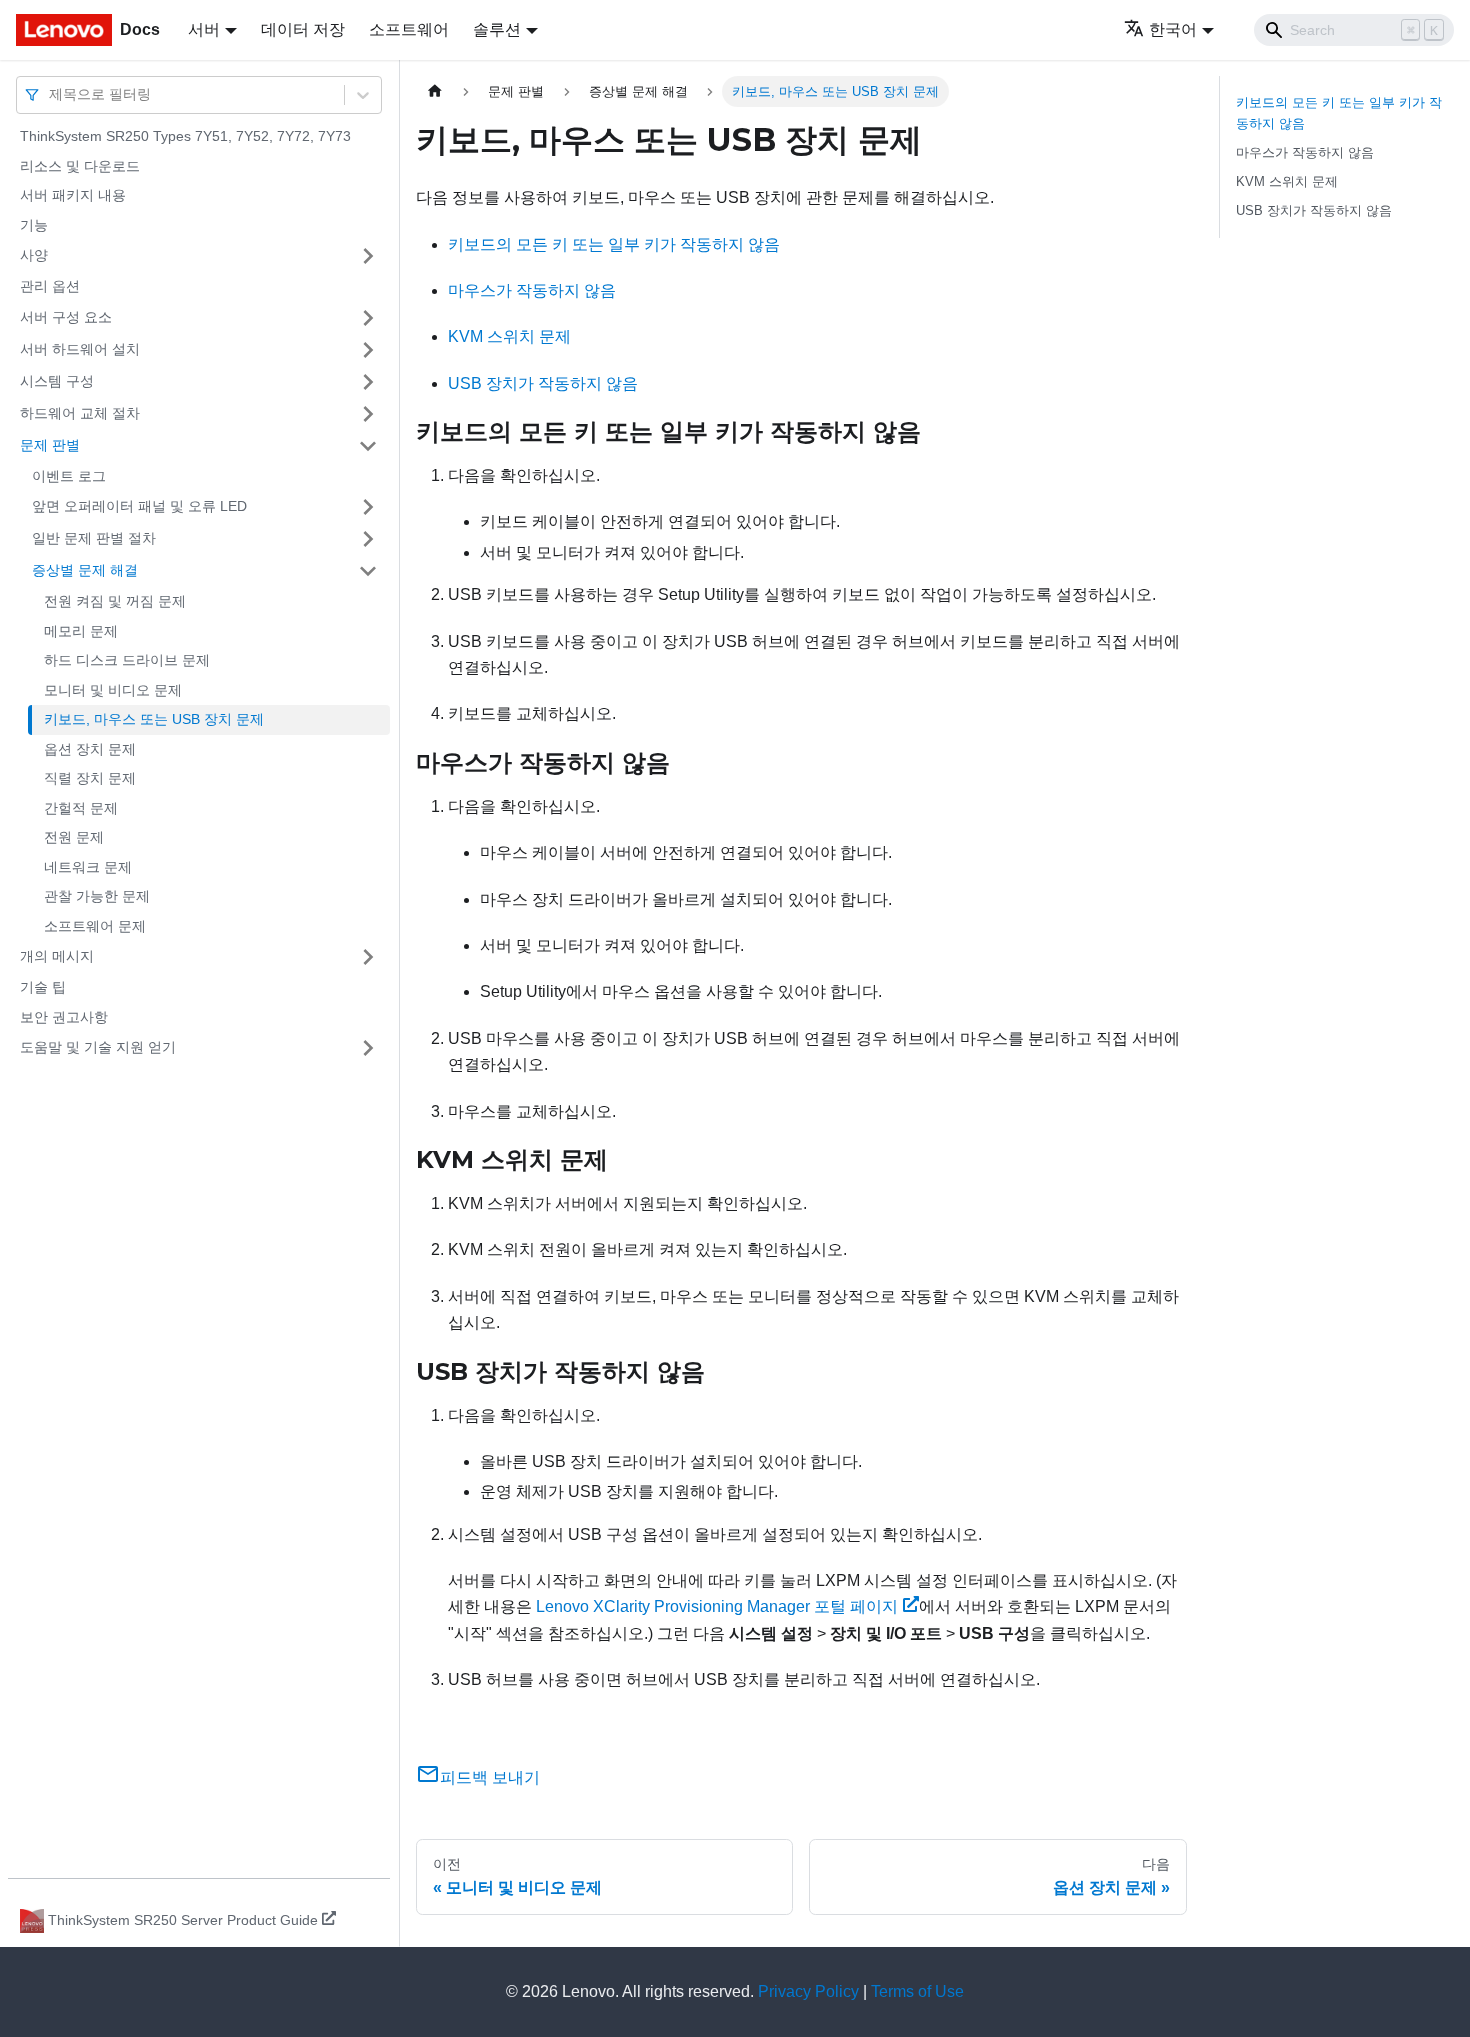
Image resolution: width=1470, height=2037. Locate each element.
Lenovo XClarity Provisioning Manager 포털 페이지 (717, 1606)
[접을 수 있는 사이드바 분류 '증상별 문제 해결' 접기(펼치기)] (368, 571)
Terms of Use (917, 1991)
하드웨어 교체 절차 (80, 413)
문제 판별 (50, 445)
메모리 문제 (81, 631)
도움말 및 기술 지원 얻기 (98, 1047)
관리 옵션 (50, 286)
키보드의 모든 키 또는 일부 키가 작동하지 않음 (614, 244)
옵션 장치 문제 (90, 749)
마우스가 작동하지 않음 (532, 290)
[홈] (435, 91)
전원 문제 (74, 837)
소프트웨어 (409, 29)
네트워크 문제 (88, 867)
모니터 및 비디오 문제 (113, 690)
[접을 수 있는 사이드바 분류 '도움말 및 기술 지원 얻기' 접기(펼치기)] (368, 1048)
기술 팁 (43, 987)
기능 (34, 225)
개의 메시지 (57, 956)
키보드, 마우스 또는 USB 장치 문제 (154, 719)
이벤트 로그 (69, 476)
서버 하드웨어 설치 (80, 349)
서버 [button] (204, 29)
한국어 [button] (1173, 29)
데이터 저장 (303, 29)
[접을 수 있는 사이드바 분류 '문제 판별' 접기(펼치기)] (368, 446)
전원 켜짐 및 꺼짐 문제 (115, 601)
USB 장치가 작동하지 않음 (543, 383)
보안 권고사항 (64, 1017)
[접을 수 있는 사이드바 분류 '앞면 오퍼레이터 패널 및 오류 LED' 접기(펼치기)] (368, 507)
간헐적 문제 (81, 808)
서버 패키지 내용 (73, 195)
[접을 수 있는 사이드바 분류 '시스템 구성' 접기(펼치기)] (368, 382)
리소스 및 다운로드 (80, 166)
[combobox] (51, 94)
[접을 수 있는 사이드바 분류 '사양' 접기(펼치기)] (368, 256)
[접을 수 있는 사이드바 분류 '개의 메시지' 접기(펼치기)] (368, 957)
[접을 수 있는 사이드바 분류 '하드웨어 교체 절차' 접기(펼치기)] (368, 414)
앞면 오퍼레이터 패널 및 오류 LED (139, 506)
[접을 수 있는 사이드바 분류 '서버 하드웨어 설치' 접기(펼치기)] (368, 350)
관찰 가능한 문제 (97, 896)
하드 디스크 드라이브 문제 (127, 660)
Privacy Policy (808, 1991)
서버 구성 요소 (66, 317)
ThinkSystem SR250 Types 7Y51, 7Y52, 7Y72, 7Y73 (185, 136)
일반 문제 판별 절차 (94, 538)
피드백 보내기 (490, 1777)
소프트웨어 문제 (95, 926)
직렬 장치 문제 (90, 778)
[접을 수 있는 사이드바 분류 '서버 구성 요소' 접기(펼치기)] (368, 318)
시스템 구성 (57, 381)
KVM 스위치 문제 (509, 336)
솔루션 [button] (497, 29)
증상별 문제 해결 (85, 570)
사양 (34, 255)
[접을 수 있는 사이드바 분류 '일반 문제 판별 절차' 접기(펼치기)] (368, 539)
